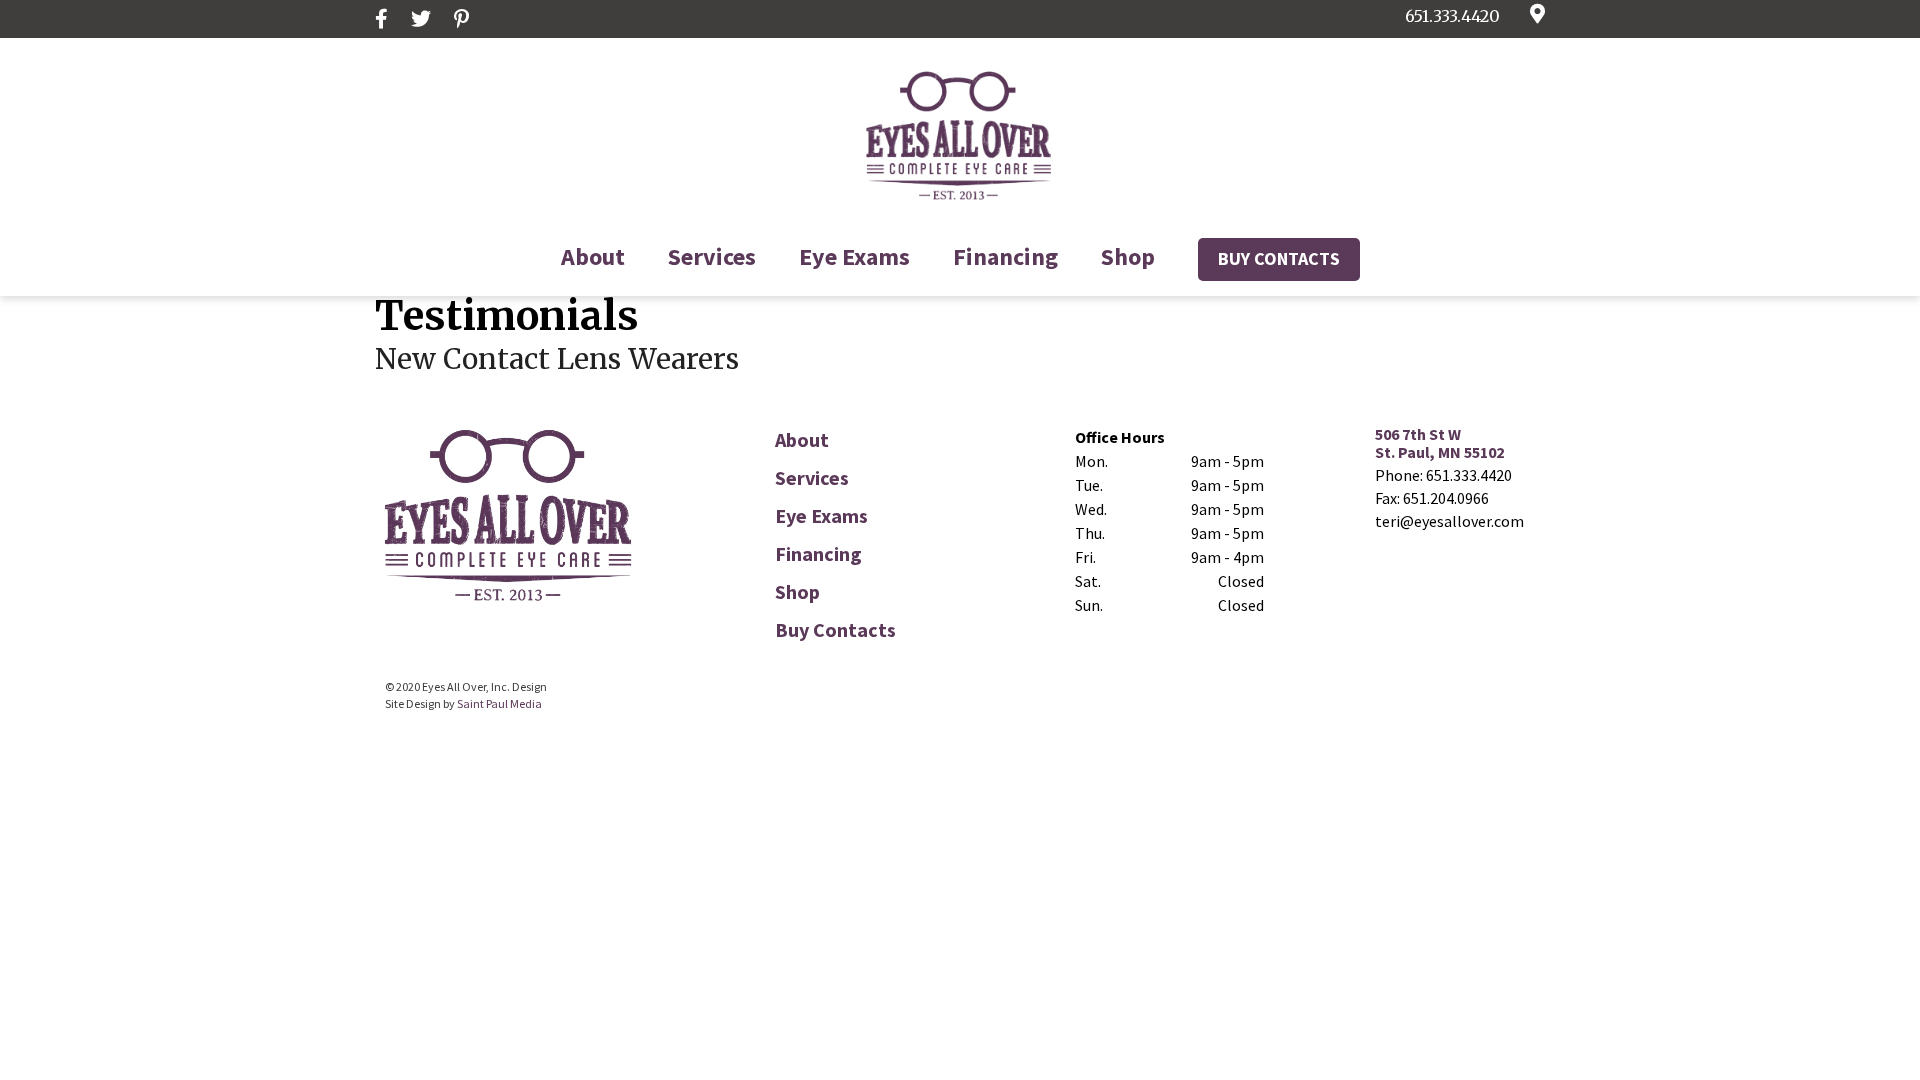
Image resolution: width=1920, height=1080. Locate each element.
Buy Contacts (1279, 258)
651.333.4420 (1452, 16)
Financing (1005, 256)
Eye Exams (854, 256)
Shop (1128, 256)
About (593, 256)
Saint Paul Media (499, 703)
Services (712, 256)
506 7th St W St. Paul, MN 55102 (1439, 443)
